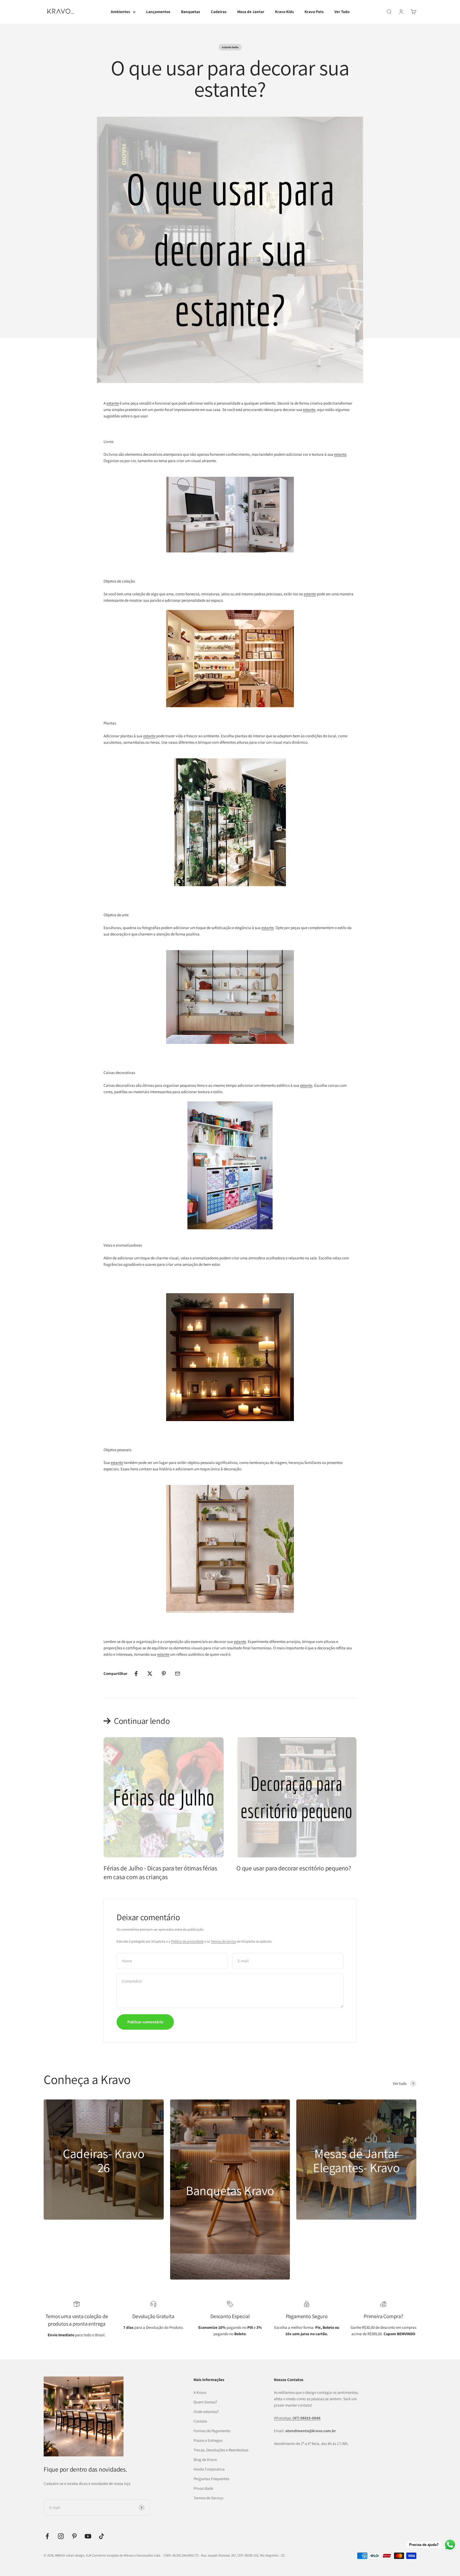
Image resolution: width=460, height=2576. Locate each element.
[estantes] (230, 822)
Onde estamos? (206, 2412)
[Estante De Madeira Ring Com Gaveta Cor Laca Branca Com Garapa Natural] (230, 515)
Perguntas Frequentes (211, 2479)
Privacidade (203, 2488)
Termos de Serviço (208, 2498)
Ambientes (120, 12)
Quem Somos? (205, 2402)
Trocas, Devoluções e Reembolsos (221, 2450)
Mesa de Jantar (251, 12)
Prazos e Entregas (208, 2440)
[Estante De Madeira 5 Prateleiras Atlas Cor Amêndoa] (230, 1549)
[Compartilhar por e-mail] (178, 1674)
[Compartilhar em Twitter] (150, 1674)
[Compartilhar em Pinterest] (164, 1674)
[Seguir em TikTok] (102, 2536)
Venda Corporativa (209, 2469)
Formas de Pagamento (212, 2431)
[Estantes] (230, 659)
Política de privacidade (187, 1941)
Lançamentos (158, 12)
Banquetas (191, 12)
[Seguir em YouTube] (88, 2536)
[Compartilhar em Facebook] (136, 1674)
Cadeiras (219, 12)
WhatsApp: (297, 2418)
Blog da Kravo (205, 2459)
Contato (200, 2421)
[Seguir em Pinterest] (74, 2536)
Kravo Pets (314, 12)
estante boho (230, 47)
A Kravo (200, 2392)
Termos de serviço (223, 1941)
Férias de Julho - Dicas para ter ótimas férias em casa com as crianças (160, 1873)
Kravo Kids (284, 12)
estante (113, 403)
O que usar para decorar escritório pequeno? (294, 1868)
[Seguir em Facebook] (47, 2536)
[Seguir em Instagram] (61, 2536)
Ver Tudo (342, 12)
